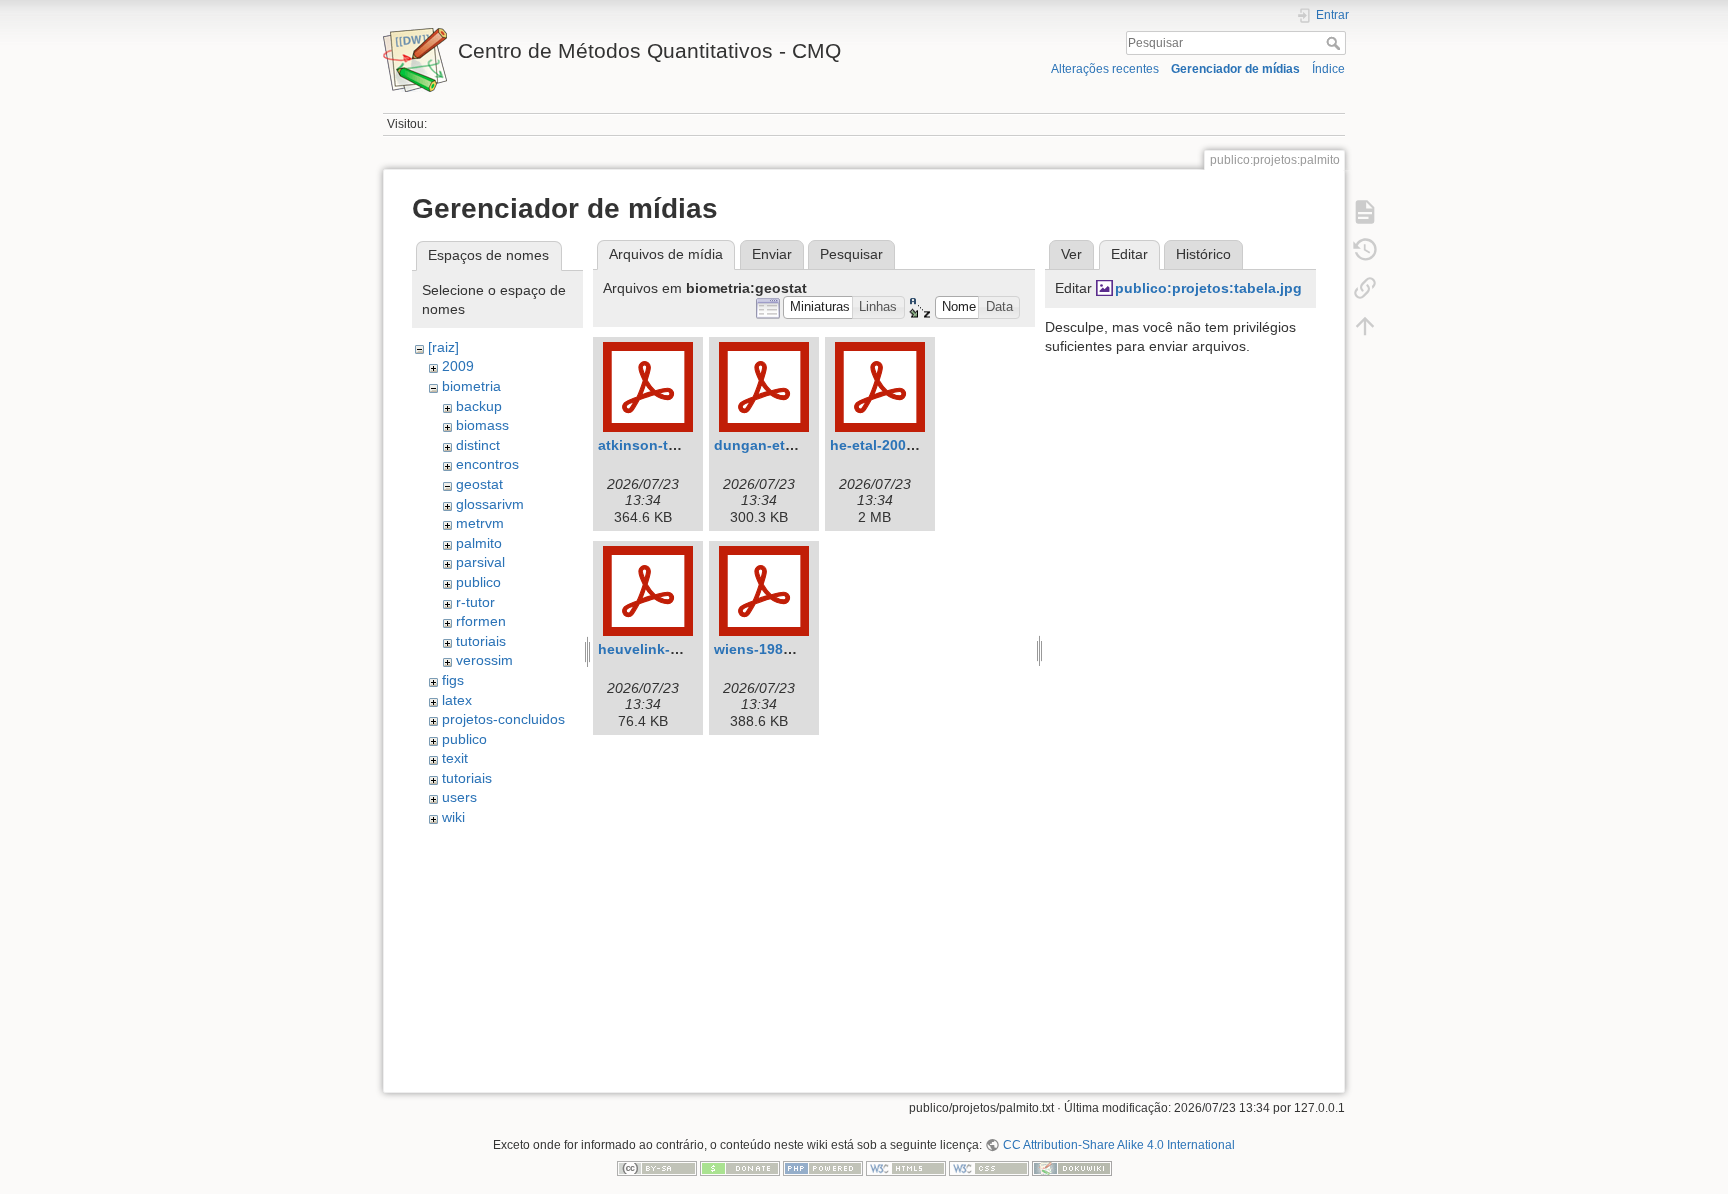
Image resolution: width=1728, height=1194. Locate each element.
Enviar (772, 254)
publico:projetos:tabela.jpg (1208, 288)
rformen (481, 621)
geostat (479, 484)
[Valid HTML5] (906, 1168)
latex (457, 700)
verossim (484, 660)
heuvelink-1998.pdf (663, 649)
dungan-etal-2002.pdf (787, 445)
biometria (471, 386)
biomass (482, 425)
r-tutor (475, 602)
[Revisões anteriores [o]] (1365, 250)
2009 (458, 366)
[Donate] (740, 1168)
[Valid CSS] (989, 1168)
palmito (479, 543)
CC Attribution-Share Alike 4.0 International (1118, 1145)
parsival (480, 562)
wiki (453, 817)
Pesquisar (1335, 43)
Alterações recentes (1105, 69)
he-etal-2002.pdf (885, 445)
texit (455, 758)
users (459, 797)
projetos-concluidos (503, 719)
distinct (478, 445)
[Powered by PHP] (823, 1168)
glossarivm (490, 504)
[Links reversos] (1365, 288)
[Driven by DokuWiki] (1072, 1168)
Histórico (1203, 254)
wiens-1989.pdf (766, 649)
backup (479, 406)
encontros (487, 464)
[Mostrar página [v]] (1365, 212)
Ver (1071, 254)
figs (453, 680)
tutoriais (481, 641)
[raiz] (443, 347)
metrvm (480, 523)
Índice (1328, 69)
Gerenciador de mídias (1235, 69)
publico (478, 582)
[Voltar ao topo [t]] (1365, 326)
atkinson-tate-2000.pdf (675, 445)
